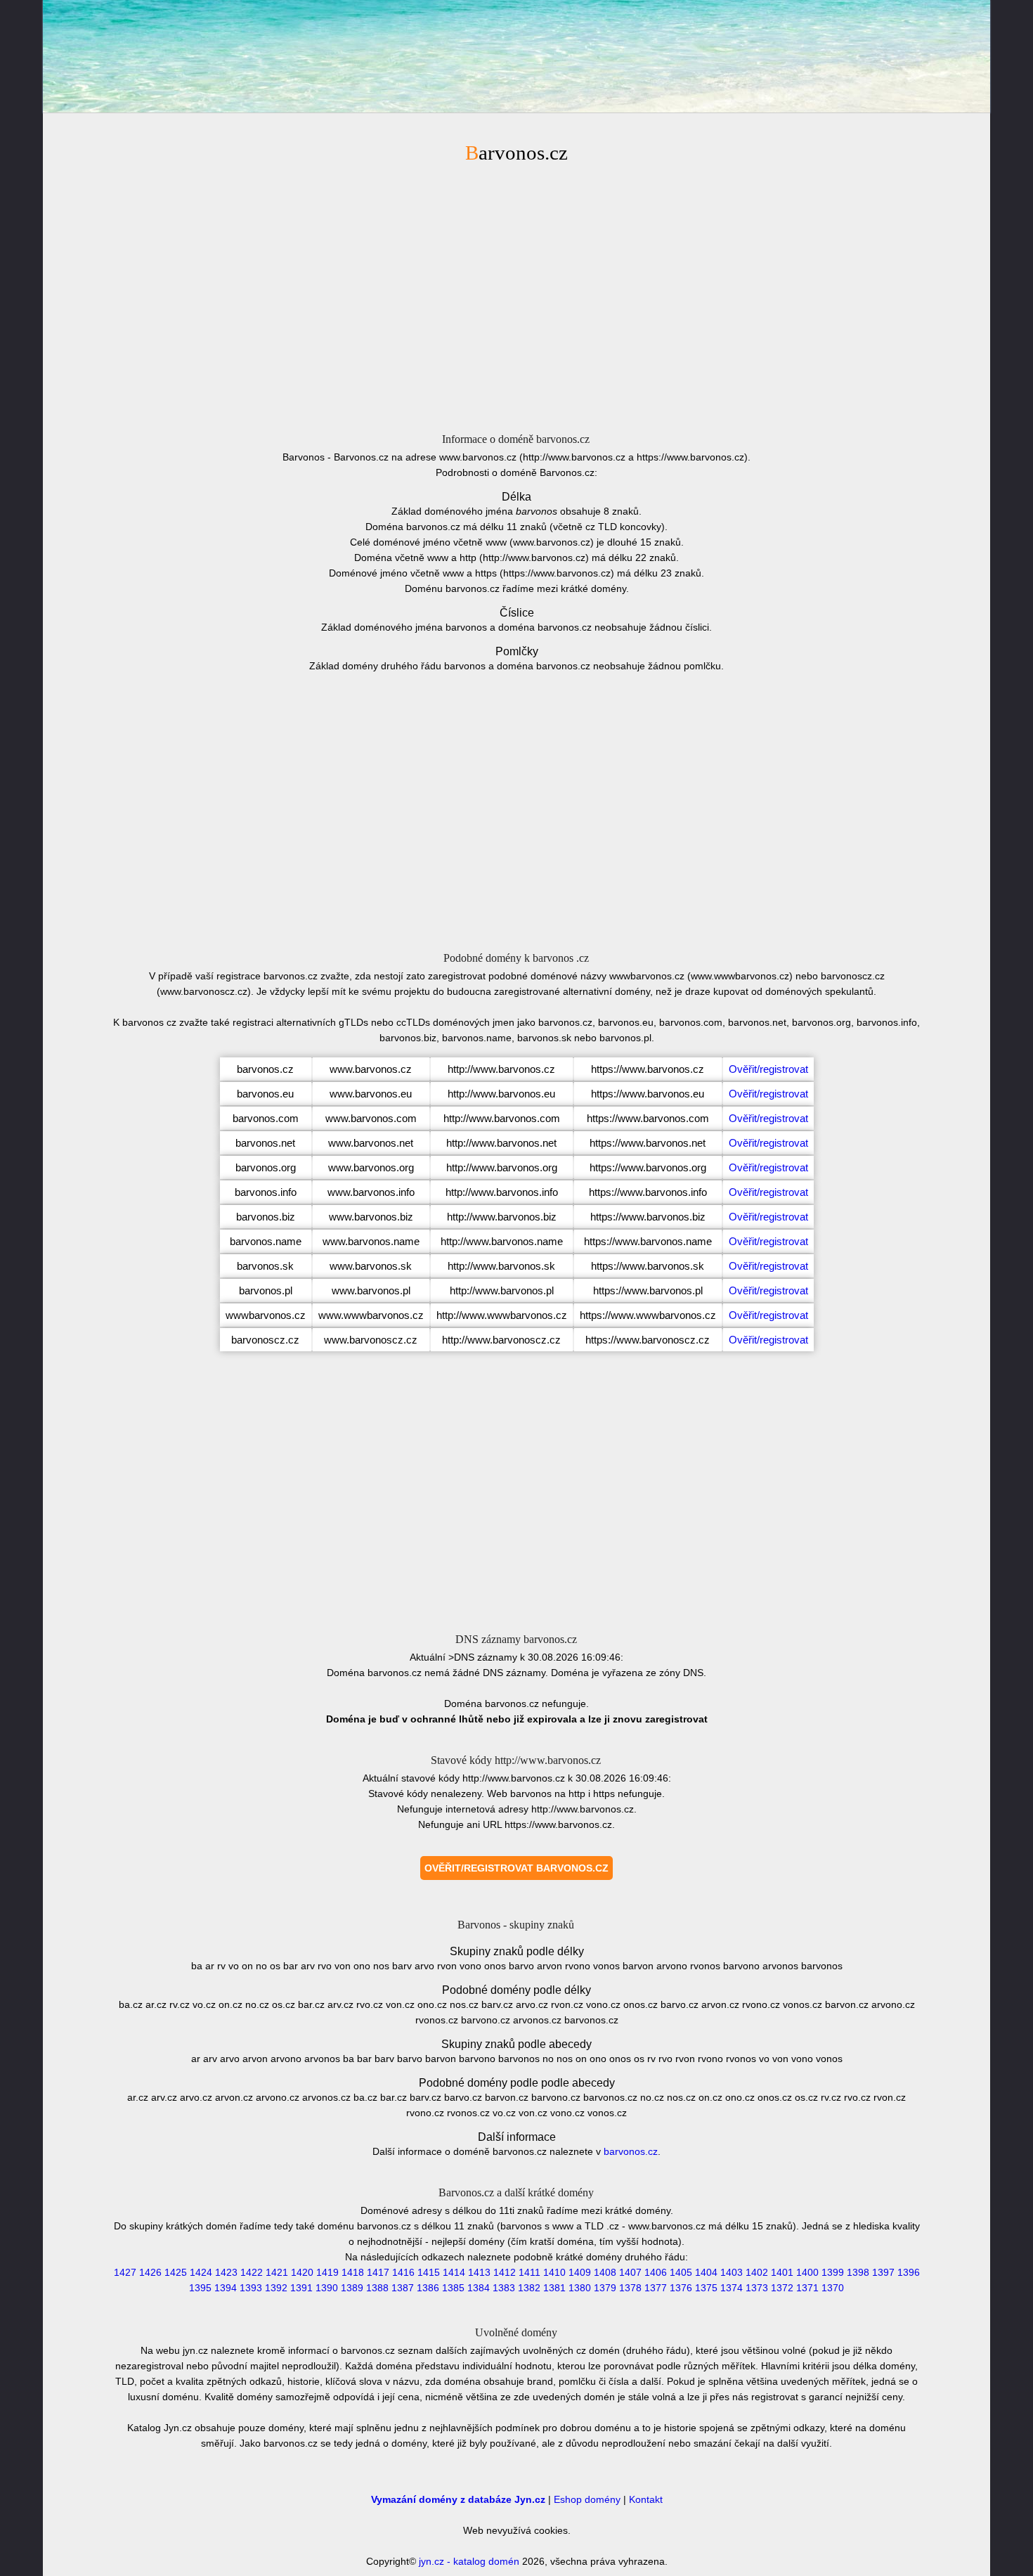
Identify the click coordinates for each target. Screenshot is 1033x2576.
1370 (833, 2288)
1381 (554, 2288)
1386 (428, 2288)
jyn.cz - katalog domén (469, 2561)
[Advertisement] (516, 296)
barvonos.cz (631, 2151)
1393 (251, 2288)
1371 (807, 2288)
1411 (530, 2272)
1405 (681, 2272)
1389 (352, 2288)
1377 (656, 2288)
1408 (605, 2272)
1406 (656, 2272)
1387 (403, 2288)
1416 (403, 2272)
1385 (453, 2288)
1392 (276, 2288)
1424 (201, 2272)
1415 (429, 2272)
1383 (504, 2288)
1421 (277, 2272)
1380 (580, 2288)
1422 (252, 2272)
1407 (630, 2272)
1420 (302, 2272)
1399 (833, 2272)
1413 (479, 2272)
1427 (125, 2272)
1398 (858, 2272)
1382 (529, 2288)
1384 (479, 2288)
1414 (454, 2272)
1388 (377, 2288)
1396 (909, 2272)
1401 (782, 2272)
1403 (732, 2272)
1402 (757, 2272)
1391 (301, 2288)
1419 (327, 2272)
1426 (150, 2272)
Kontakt (646, 2499)
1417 (378, 2272)
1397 (883, 2272)
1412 (505, 2272)
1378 (630, 2288)
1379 (605, 2288)
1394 (226, 2288)
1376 (681, 2288)
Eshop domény (587, 2499)
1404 (706, 2272)
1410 (554, 2272)
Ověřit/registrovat (768, 1069)
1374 (732, 2288)
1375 (706, 2288)
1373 (757, 2288)
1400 (807, 2272)
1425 (176, 2272)
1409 (580, 2272)
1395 (200, 2288)
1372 (782, 2288)
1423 (226, 2272)
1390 (327, 2288)
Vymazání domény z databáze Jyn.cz (458, 2499)
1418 (353, 2272)
